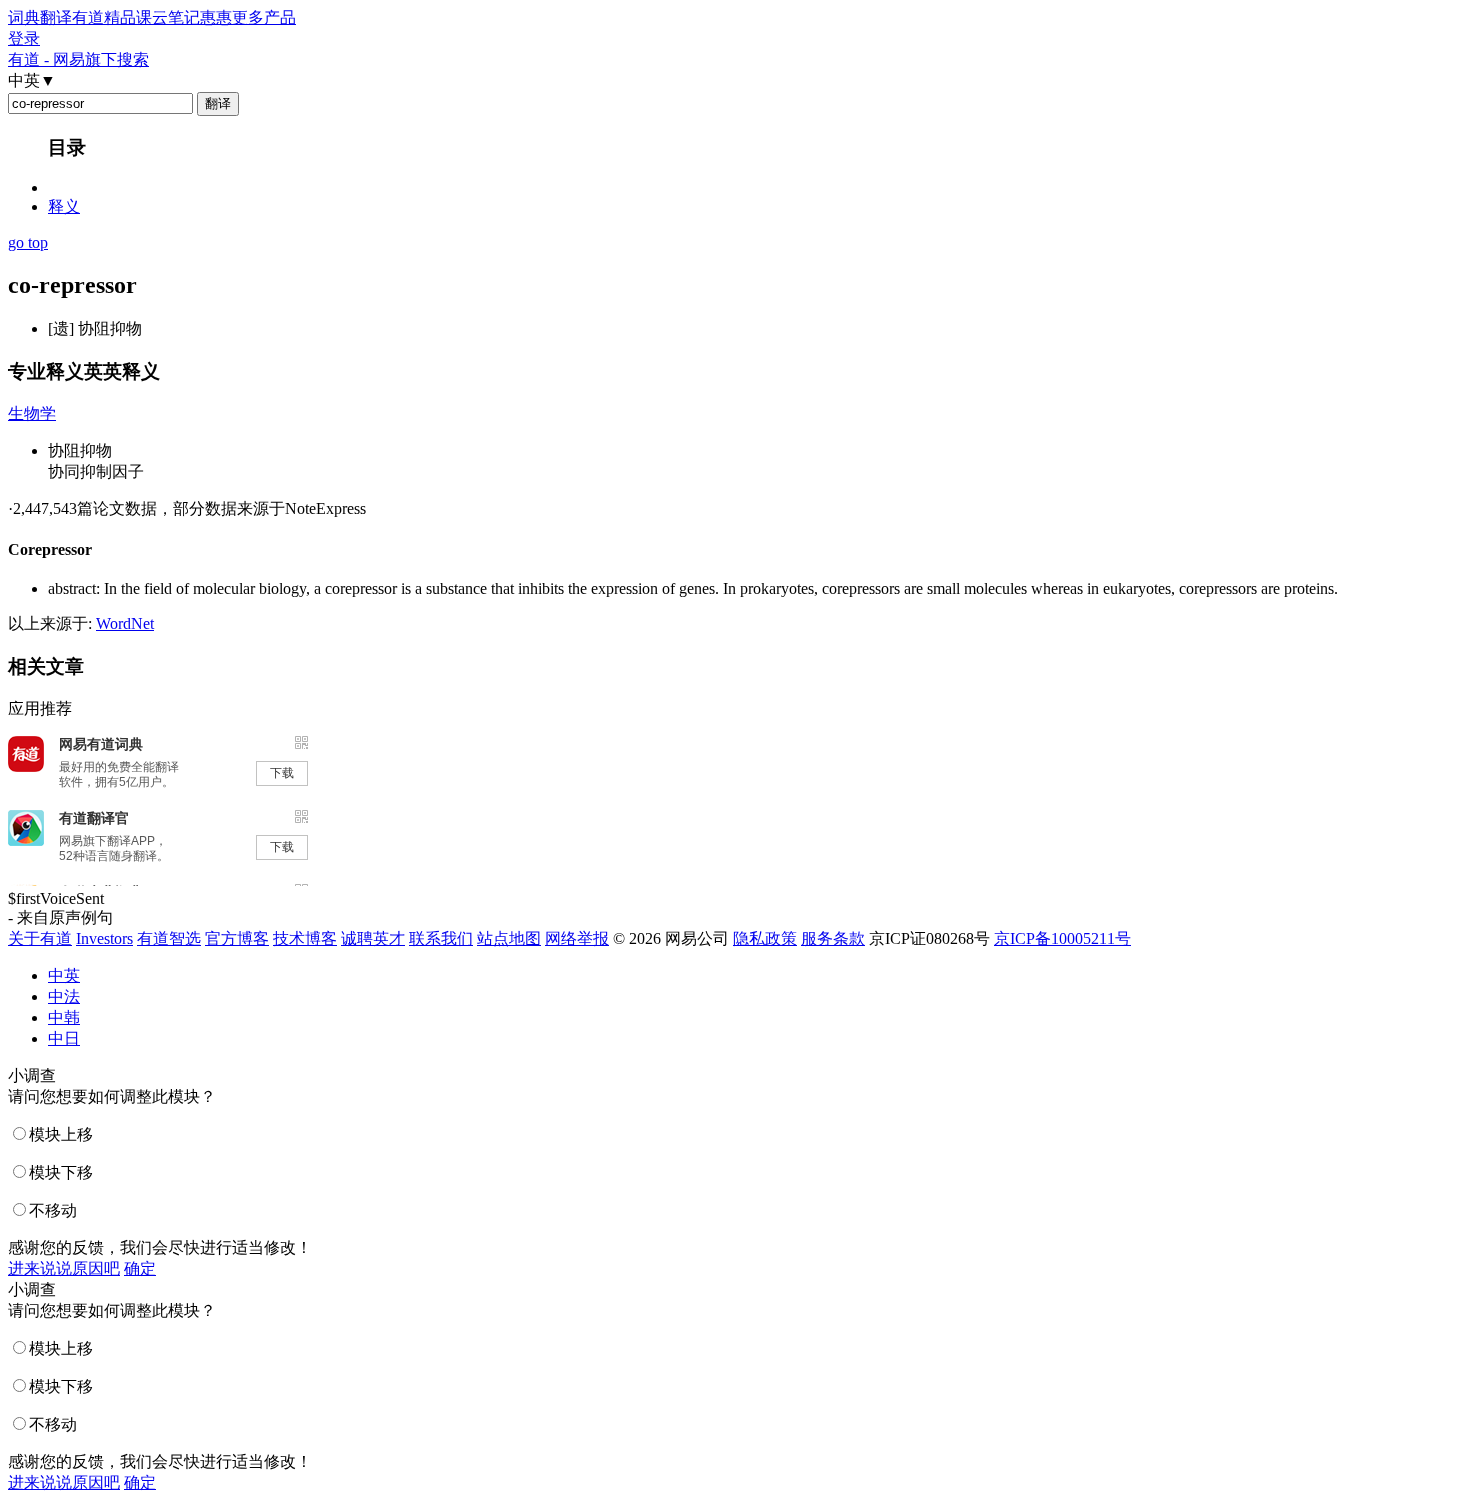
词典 (24, 17)
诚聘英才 (373, 938)
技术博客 (305, 938)
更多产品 (264, 17)
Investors (104, 938)
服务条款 (833, 938)
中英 (64, 975)
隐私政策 (765, 938)
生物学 (32, 413)
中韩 (64, 1017)
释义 (64, 206)
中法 (64, 996)
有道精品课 (112, 17)
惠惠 (216, 17)
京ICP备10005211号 (1062, 938)
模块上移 (61, 1134)
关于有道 (40, 938)
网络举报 (577, 938)
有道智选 (169, 938)
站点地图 (509, 938)
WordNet (125, 623)
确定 (140, 1268)
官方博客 (237, 938)
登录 (24, 38)
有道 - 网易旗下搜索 (78, 59)
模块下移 (61, 1172)
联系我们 (441, 938)
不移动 (53, 1210)
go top (28, 242)
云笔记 (176, 17)
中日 (64, 1038)
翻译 (56, 17)
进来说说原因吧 (64, 1268)
